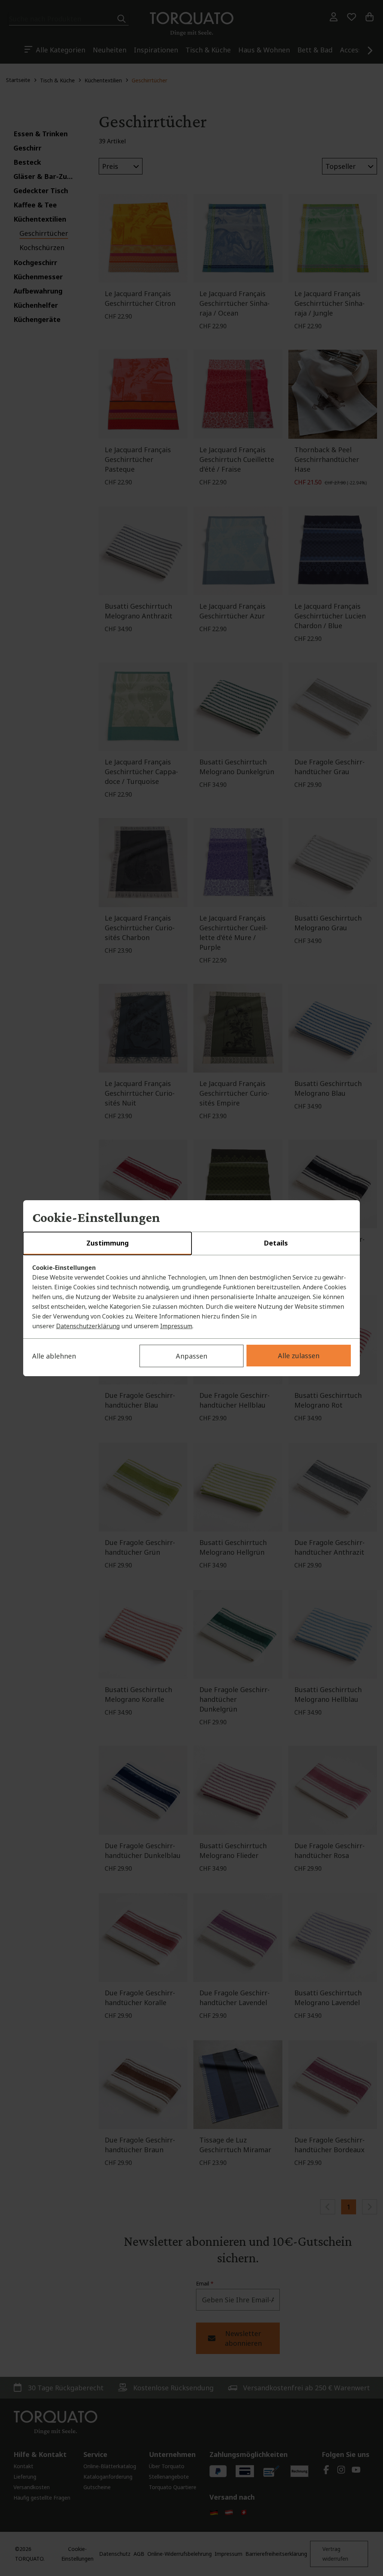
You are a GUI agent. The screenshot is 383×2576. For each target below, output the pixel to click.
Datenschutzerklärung (88, 1326)
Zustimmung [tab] (108, 1243)
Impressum (176, 1326)
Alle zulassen (299, 1356)
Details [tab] (276, 1243)
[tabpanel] (191, 1297)
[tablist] (191, 1244)
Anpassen (191, 1356)
